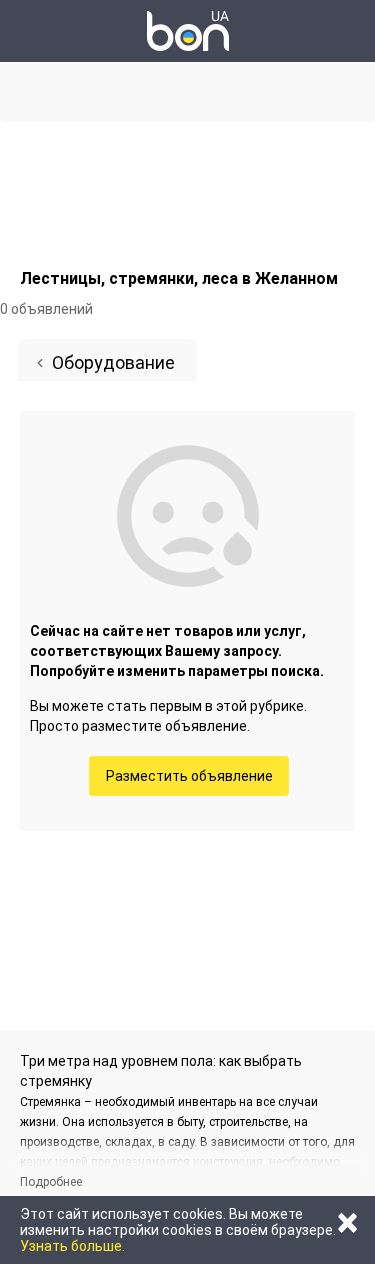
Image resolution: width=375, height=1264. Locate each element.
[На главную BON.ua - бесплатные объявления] (188, 31)
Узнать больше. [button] (72, 1246)
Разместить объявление (189, 776)
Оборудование (113, 362)
